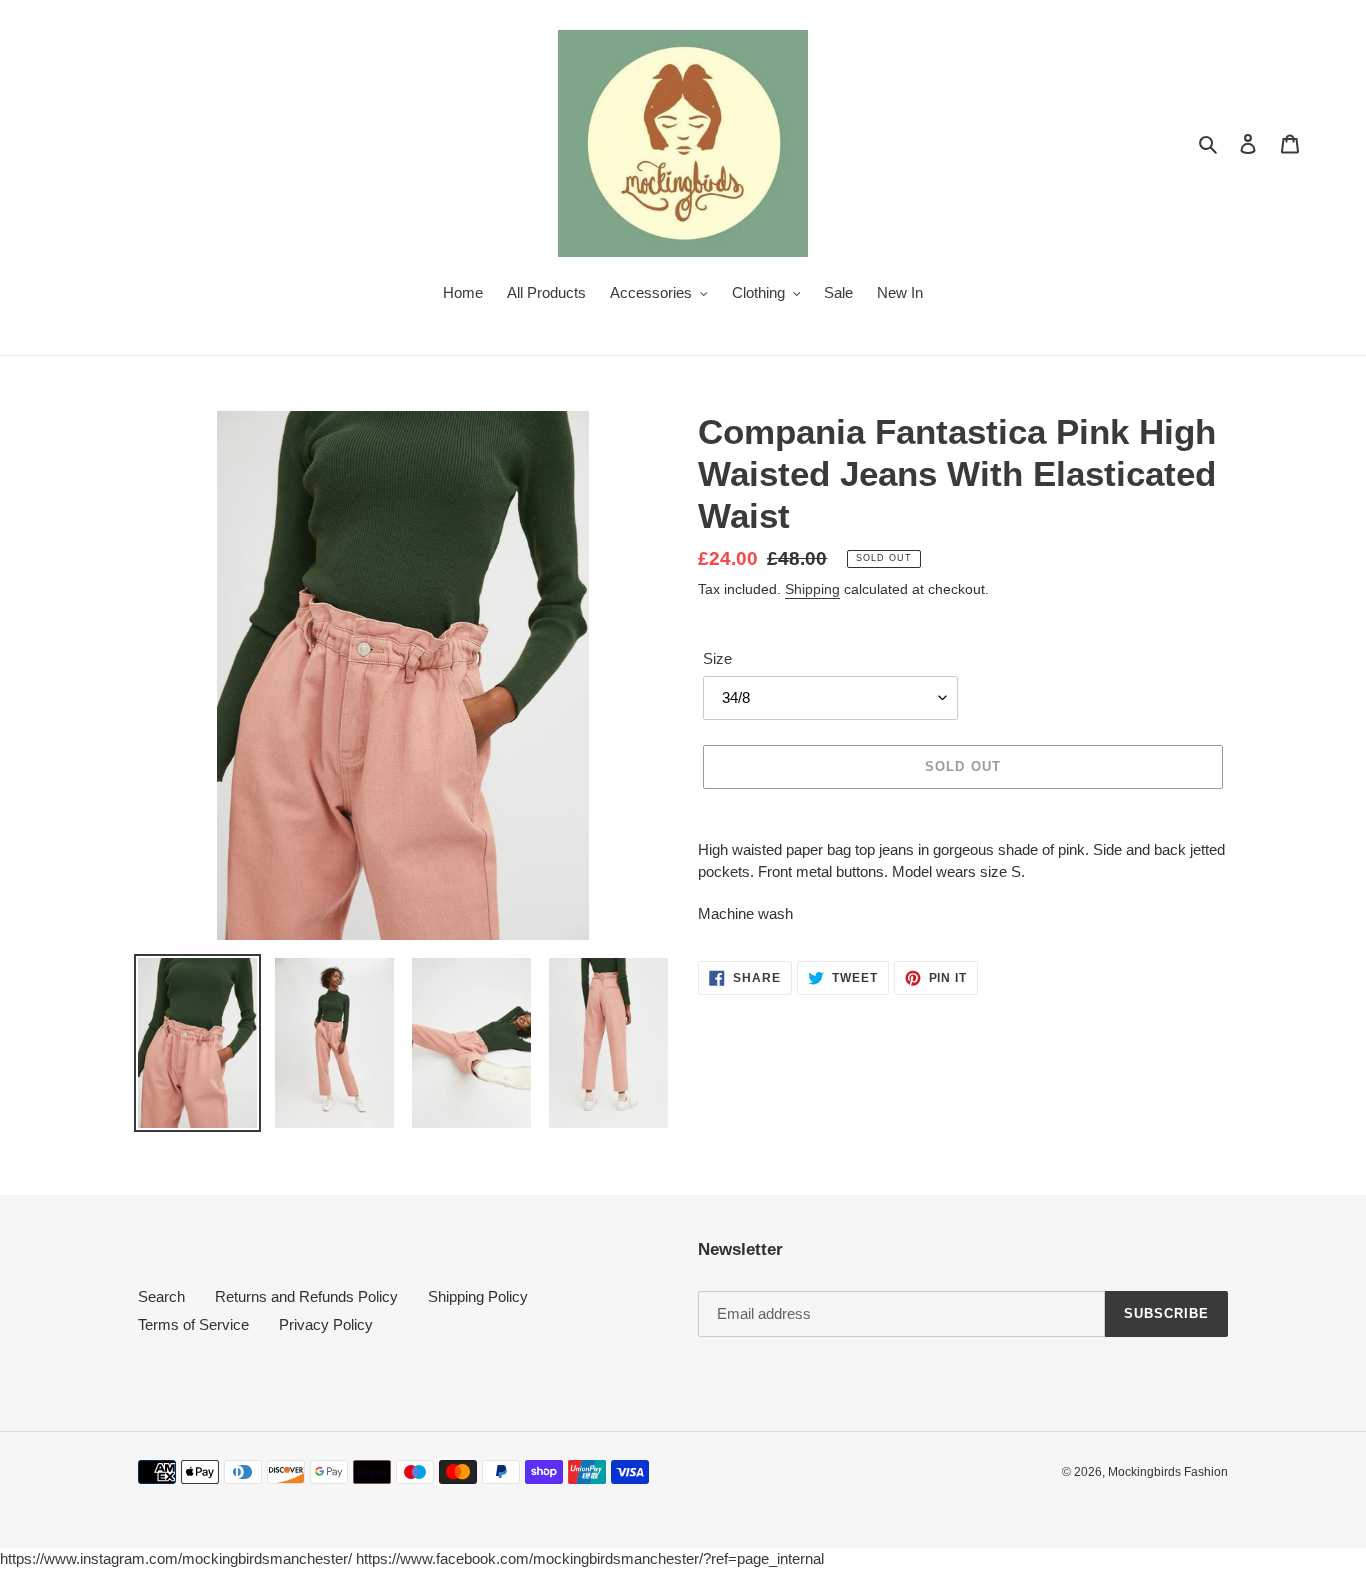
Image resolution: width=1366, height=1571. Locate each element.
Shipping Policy (478, 1296)
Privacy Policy (326, 1324)
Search (161, 1296)
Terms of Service (193, 1324)
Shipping (812, 589)
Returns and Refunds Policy (306, 1296)
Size (717, 658)
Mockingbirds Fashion (1168, 1472)
